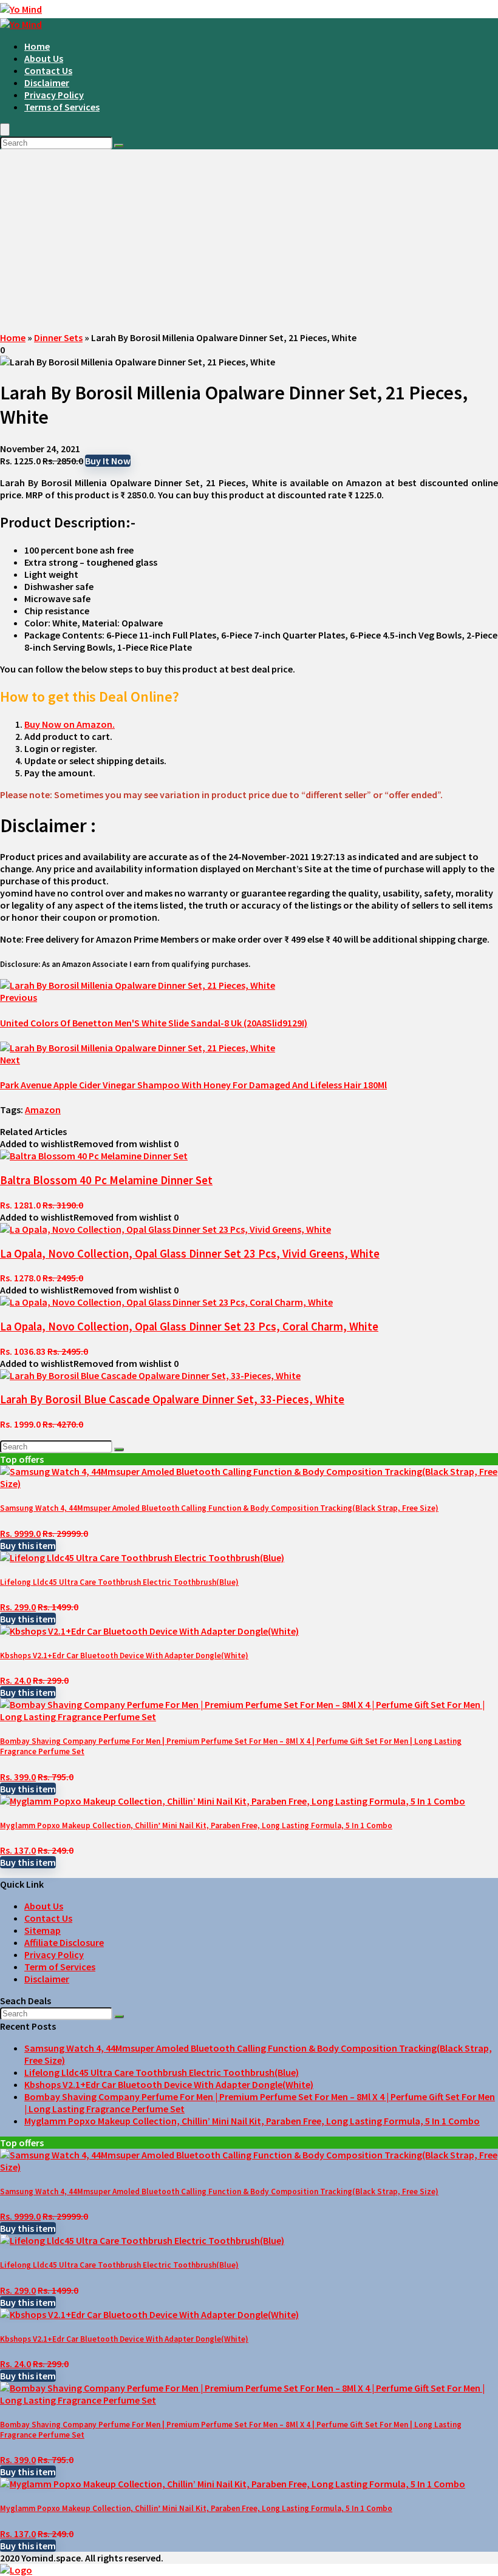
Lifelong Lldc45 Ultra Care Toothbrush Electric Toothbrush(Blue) (119, 1582)
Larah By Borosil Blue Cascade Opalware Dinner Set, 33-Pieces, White (172, 1399)
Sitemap (43, 1930)
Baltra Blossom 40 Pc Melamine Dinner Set (106, 1180)
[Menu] (5, 130)
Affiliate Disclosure (64, 1942)
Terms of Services (62, 107)
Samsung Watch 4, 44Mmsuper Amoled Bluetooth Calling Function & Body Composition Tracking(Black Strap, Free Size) (219, 1508)
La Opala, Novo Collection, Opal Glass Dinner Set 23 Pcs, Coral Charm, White (189, 1327)
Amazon (43, 1110)
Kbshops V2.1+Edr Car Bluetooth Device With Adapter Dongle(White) (124, 1656)
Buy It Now (108, 461)
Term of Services (60, 1967)
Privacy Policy (54, 95)
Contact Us (48, 70)
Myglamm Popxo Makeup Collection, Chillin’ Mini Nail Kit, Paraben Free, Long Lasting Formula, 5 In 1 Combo (196, 1825)
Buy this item (28, 1545)
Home (37, 46)
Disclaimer (47, 83)
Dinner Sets (58, 337)
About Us (44, 58)
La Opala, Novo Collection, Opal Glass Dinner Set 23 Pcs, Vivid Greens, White (190, 1254)
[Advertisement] (249, 240)
